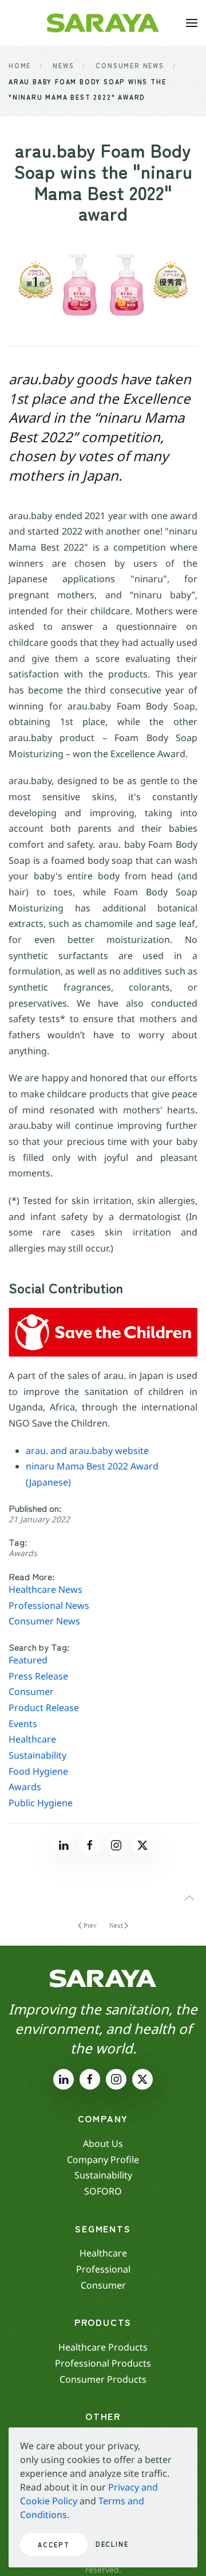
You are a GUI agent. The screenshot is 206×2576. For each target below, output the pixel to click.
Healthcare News (45, 1589)
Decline (112, 2544)
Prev (90, 1926)
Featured (28, 1660)
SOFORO (103, 2191)
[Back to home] (103, 23)
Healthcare (32, 1739)
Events (23, 1724)
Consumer (31, 1692)
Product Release (44, 1708)
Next (116, 1926)
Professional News (49, 1605)
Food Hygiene (38, 1771)
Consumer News (44, 1621)
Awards (23, 1553)
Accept (54, 2544)
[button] (192, 23)
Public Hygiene (41, 1803)
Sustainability (37, 1755)
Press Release (38, 1676)
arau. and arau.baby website (87, 1451)
